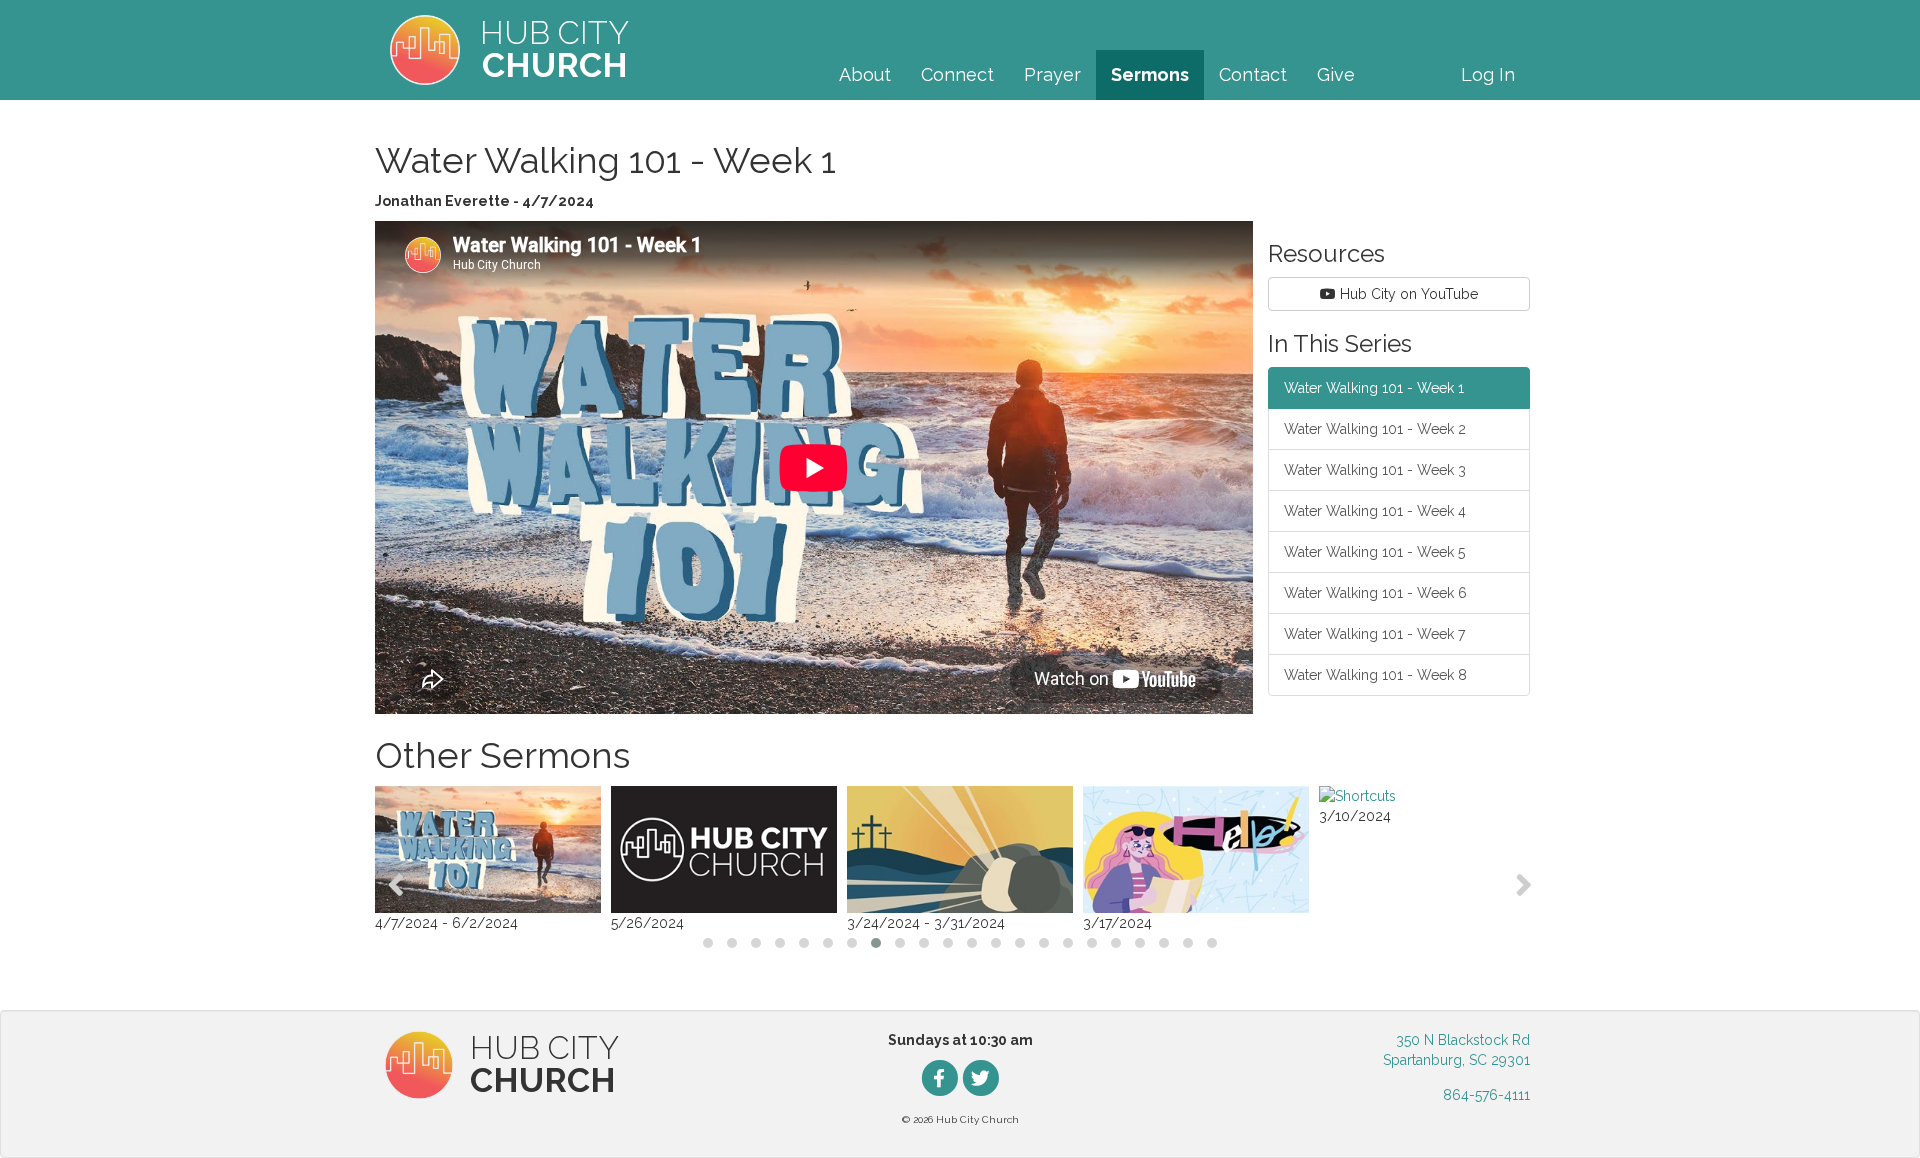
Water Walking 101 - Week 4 (1375, 511)
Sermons (1150, 74)
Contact (1253, 74)
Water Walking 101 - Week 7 (1374, 634)
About (865, 74)
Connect (957, 74)
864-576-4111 (1486, 1095)
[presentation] (396, 885)
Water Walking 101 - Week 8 (1375, 675)
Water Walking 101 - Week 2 (1375, 429)
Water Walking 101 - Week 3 (1375, 470)
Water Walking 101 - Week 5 (1374, 552)
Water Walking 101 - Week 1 (1374, 388)
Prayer (1052, 74)
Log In (1488, 74)
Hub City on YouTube (1407, 294)
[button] (708, 943)
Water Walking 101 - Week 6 (1375, 593)
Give (1336, 74)
